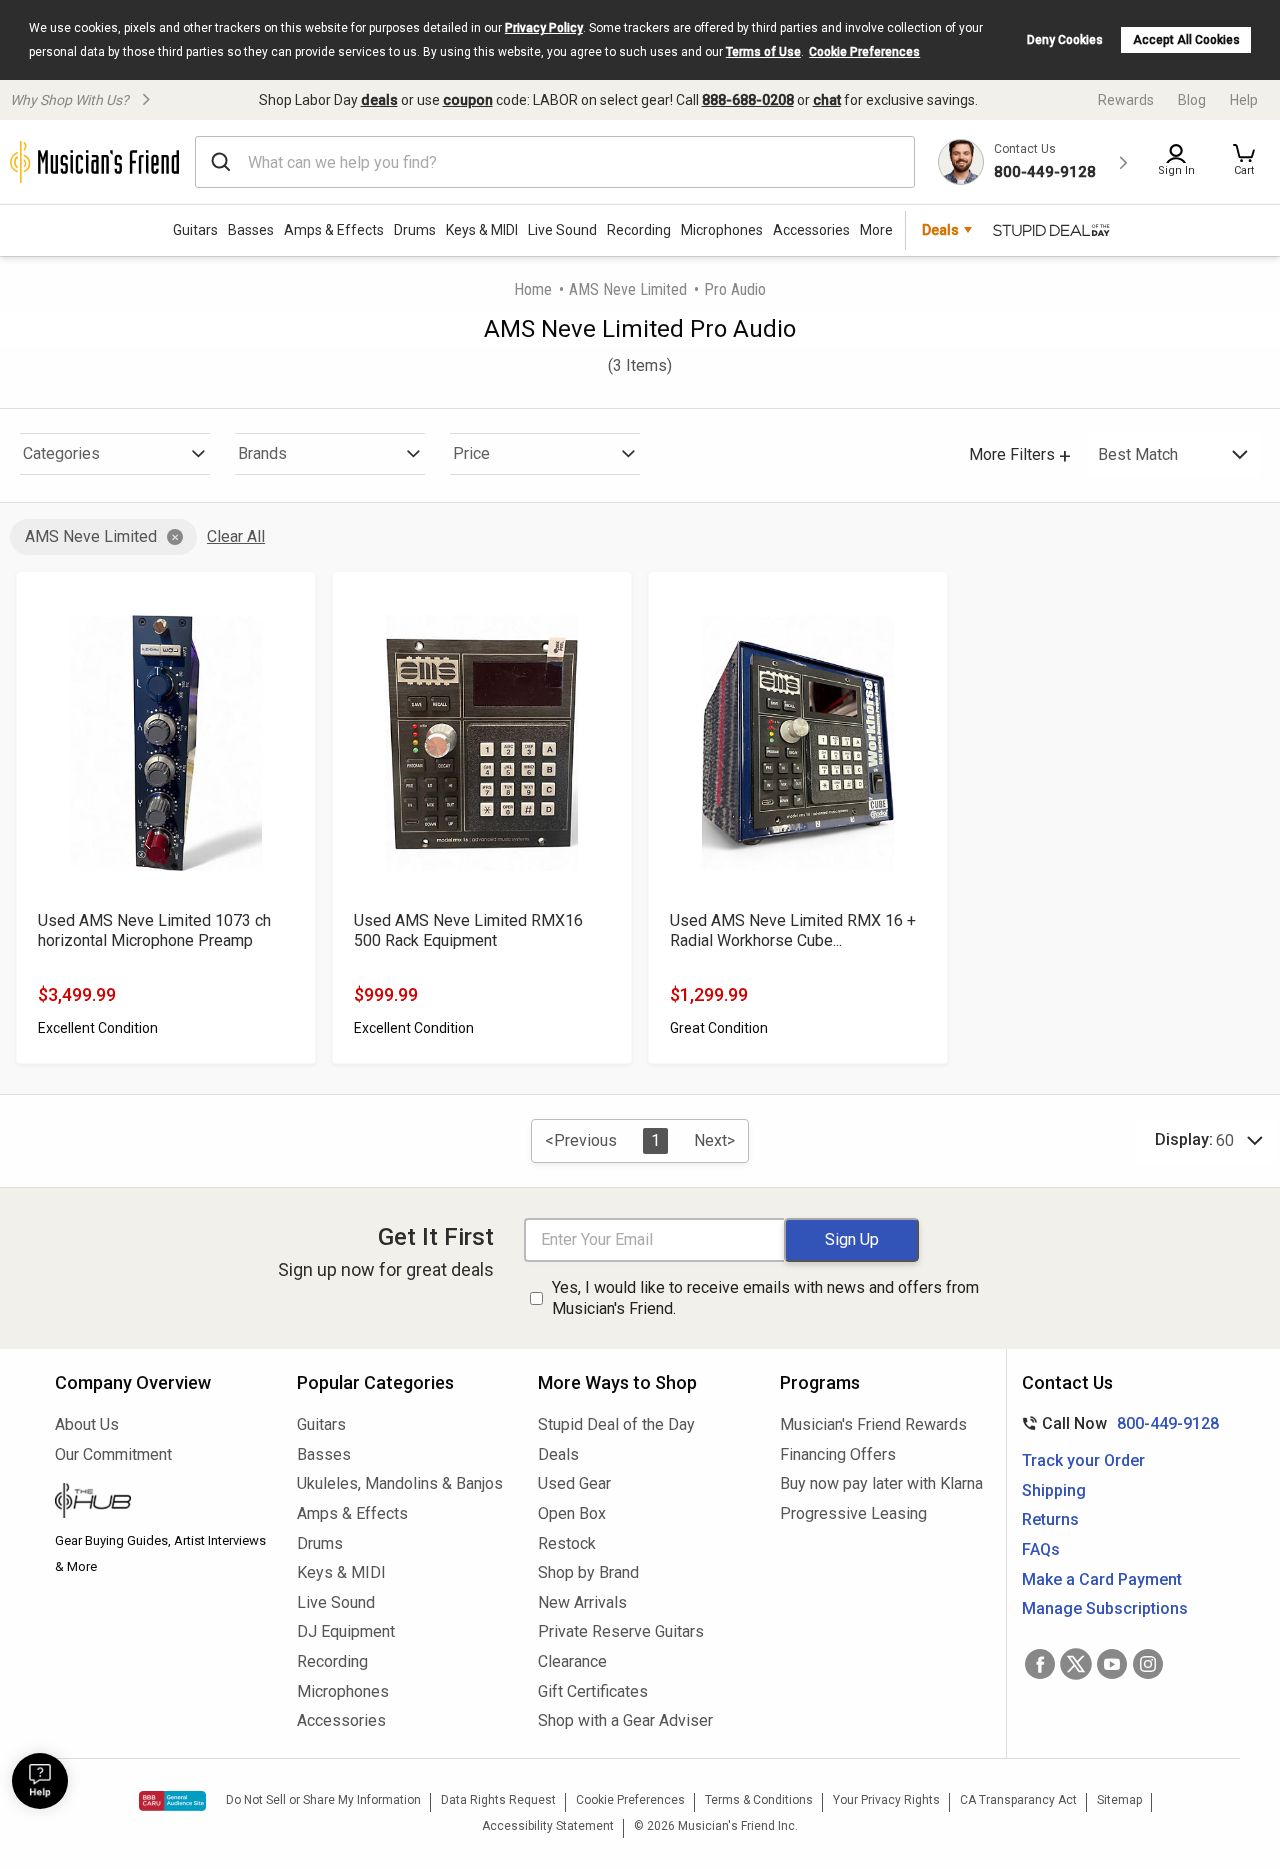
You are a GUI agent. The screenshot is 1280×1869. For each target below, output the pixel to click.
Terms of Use (763, 52)
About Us (87, 1424)
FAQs (1041, 1549)
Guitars (195, 230)
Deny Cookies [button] (1065, 40)
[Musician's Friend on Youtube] (1112, 1664)
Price (471, 453)
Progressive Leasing (853, 1513)
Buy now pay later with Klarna (881, 1483)
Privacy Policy (544, 28)
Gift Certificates (593, 1691)
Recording (639, 230)
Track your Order (1083, 1460)
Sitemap (1119, 1800)
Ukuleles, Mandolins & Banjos (400, 1483)
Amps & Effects (334, 230)
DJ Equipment (346, 1631)
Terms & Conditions (759, 1800)
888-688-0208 (748, 100)
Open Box (572, 1513)
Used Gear (574, 1483)
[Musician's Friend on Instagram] (1148, 1664)
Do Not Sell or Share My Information (323, 1800)
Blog (1192, 100)
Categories (61, 453)
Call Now (1116, 1423)
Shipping (1054, 1490)
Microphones (722, 230)
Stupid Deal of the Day (616, 1424)
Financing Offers (838, 1454)
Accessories (811, 230)
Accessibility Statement (548, 1826)
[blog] (161, 1503)
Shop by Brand (588, 1572)
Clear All (236, 536)
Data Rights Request (498, 1800)
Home (533, 289)
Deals (558, 1454)
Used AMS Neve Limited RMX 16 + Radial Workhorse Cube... (793, 930)
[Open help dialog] (40, 1781)
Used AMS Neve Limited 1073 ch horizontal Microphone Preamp (154, 930)
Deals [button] (940, 230)
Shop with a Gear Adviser (625, 1720)
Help (1244, 100)
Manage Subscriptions (1105, 1608)
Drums (415, 230)
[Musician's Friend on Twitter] (1076, 1664)
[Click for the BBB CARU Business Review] (172, 1801)
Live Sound (562, 230)
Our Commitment (113, 1454)
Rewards (1126, 100)
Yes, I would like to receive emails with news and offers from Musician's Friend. (765, 1298)
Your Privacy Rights (886, 1800)
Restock (567, 1543)
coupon (468, 100)
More (876, 230)
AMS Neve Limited (628, 289)
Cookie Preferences (864, 52)
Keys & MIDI (482, 230)
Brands (262, 453)
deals (379, 100)
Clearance (572, 1661)
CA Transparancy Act (1018, 1800)
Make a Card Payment (1102, 1579)
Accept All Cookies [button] (1186, 40)
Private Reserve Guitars (621, 1631)
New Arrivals (582, 1602)
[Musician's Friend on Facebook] (1040, 1664)
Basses (251, 230)
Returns (1050, 1519)
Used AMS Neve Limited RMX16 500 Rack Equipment (468, 930)
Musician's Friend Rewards (873, 1424)
